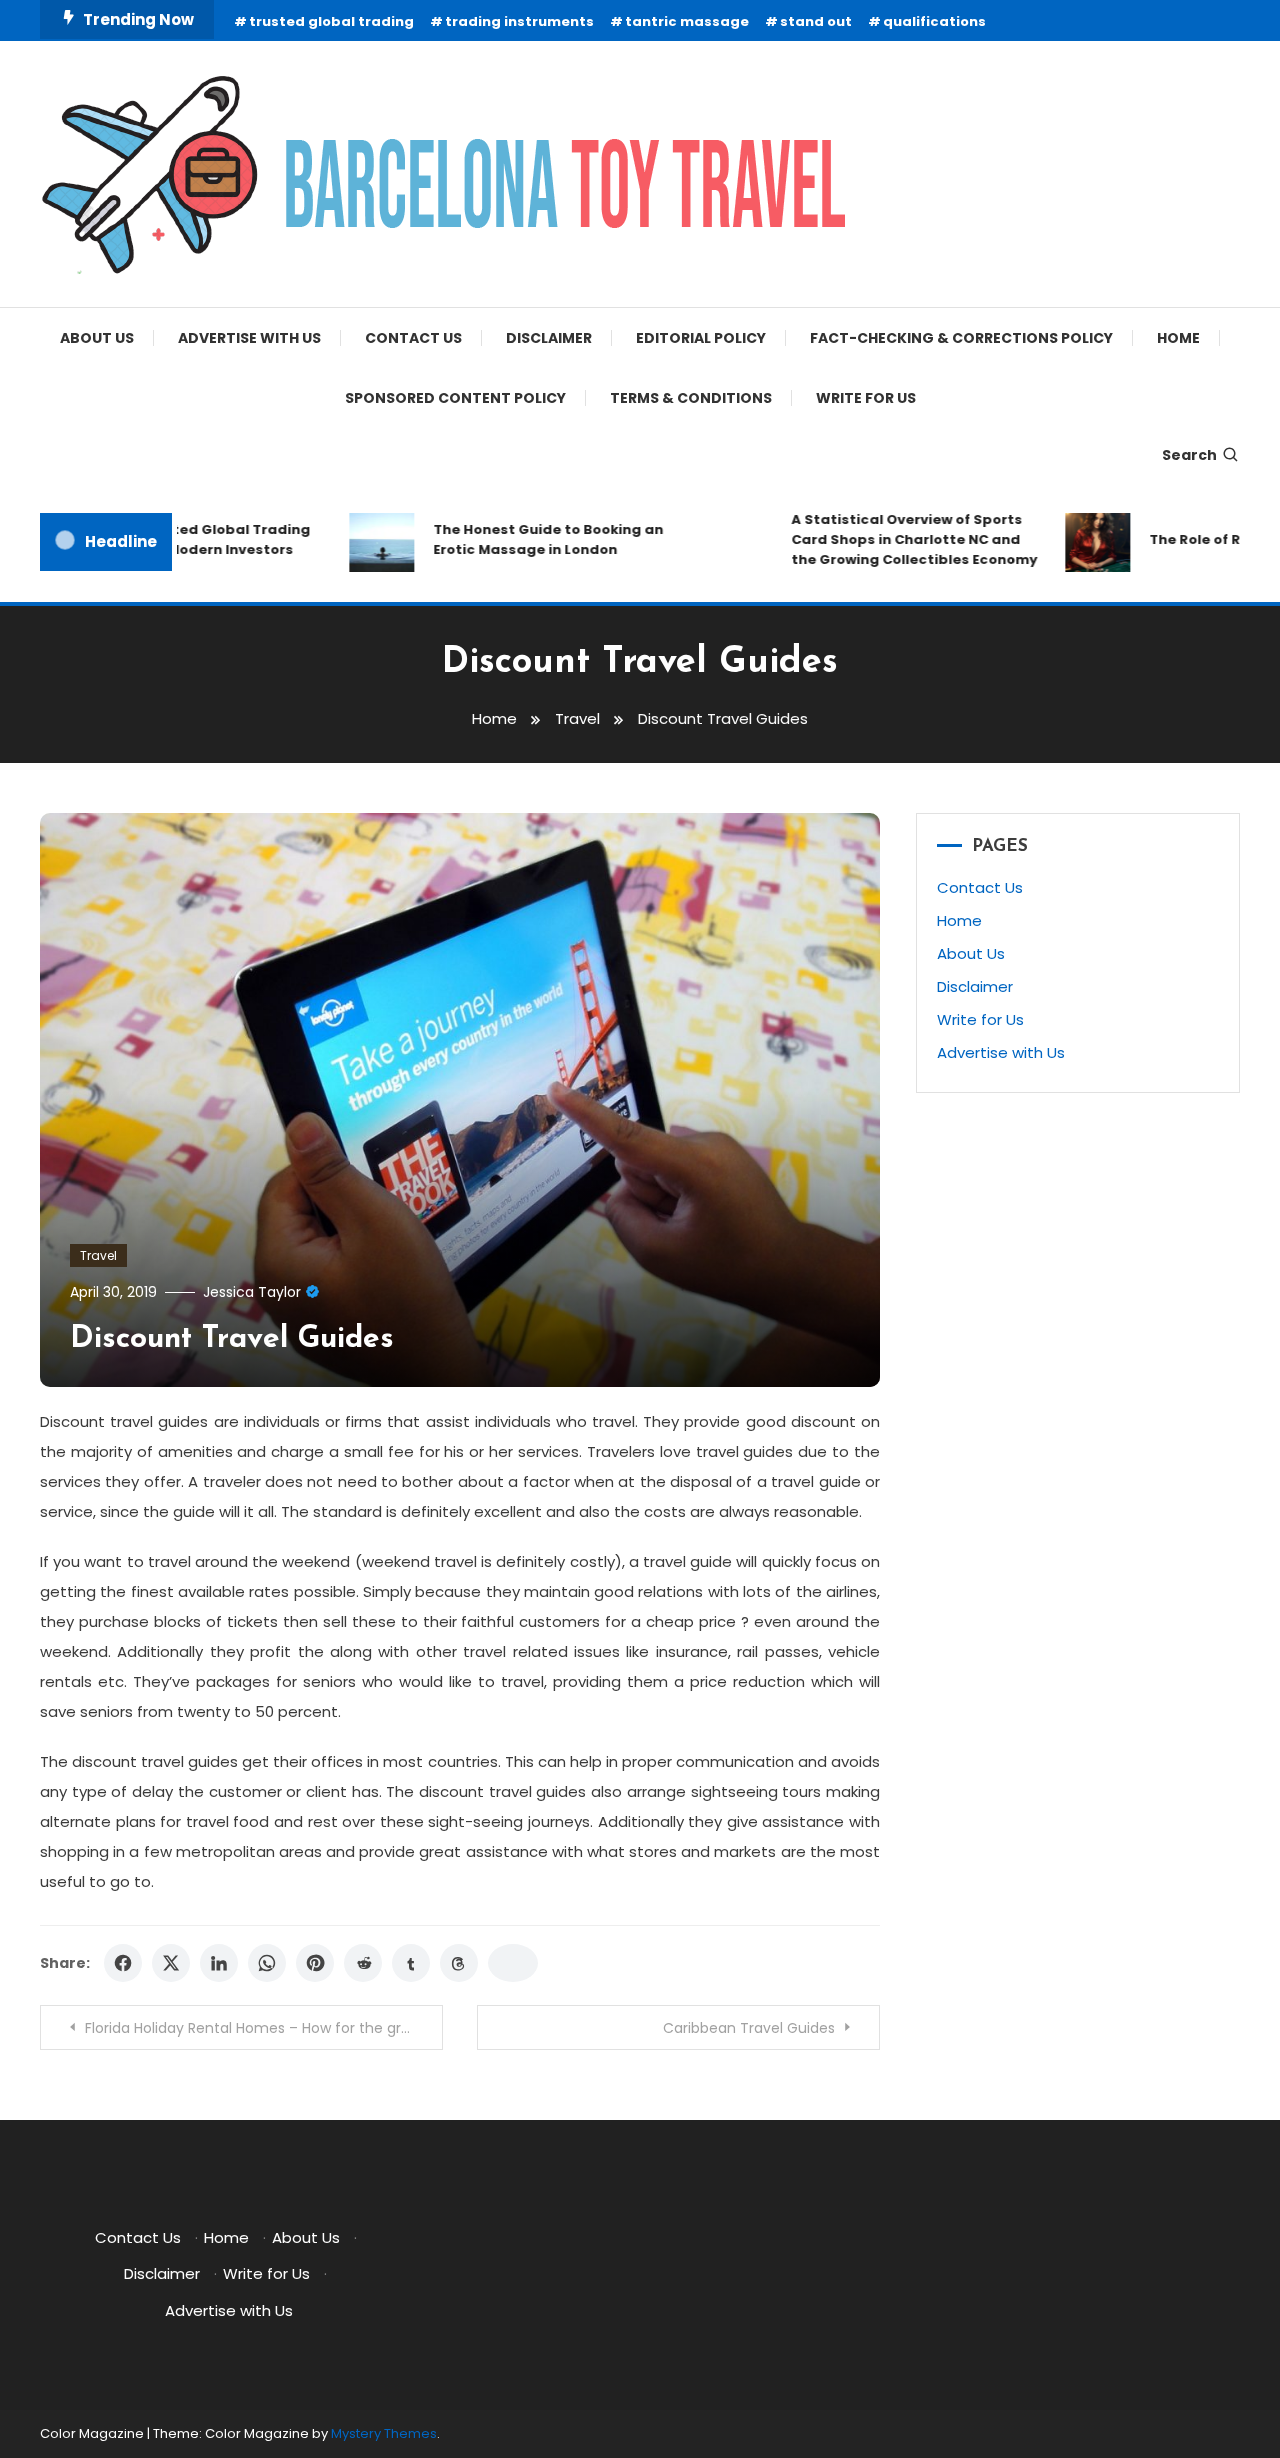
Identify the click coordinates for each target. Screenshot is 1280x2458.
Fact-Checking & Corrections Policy (961, 338)
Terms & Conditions (691, 398)
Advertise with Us (249, 338)
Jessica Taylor (252, 1292)
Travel (98, 1255)
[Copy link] (513, 1963)
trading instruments (519, 21)
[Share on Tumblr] (411, 1963)
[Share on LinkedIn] (219, 1963)
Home (1178, 338)
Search (1189, 455)
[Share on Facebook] (123, 1963)
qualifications (934, 21)
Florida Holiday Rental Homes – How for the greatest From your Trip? (264, 2028)
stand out (816, 21)
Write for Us (866, 398)
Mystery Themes (384, 2433)
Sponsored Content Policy (455, 398)
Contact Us (413, 338)
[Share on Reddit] (363, 1963)
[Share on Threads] (459, 1963)
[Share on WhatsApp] (267, 1963)
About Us (97, 338)
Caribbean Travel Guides (749, 2028)
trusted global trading (331, 21)
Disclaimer (549, 338)
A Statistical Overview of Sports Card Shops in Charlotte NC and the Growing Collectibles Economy (888, 539)
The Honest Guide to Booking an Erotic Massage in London (522, 539)
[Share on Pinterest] (315, 1963)
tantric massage (687, 21)
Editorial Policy (701, 338)
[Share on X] (171, 1963)
